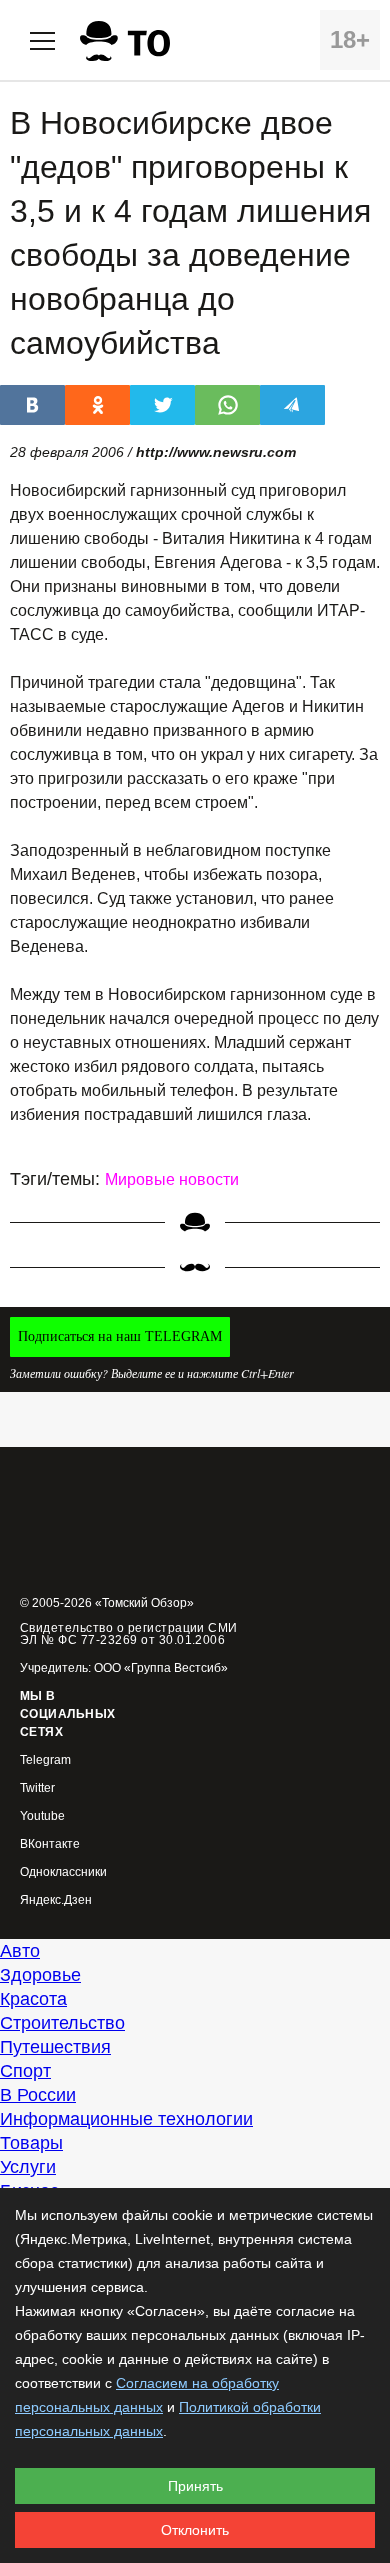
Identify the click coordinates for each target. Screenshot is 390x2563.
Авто (20, 1951)
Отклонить (195, 2530)
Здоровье (40, 1975)
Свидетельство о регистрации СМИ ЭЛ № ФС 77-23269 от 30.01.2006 (129, 1634)
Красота (33, 1999)
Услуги (28, 2167)
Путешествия (55, 2047)
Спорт (25, 2071)
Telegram (45, 1760)
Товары (31, 2143)
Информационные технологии (126, 2119)
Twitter (37, 1788)
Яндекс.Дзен (56, 1900)
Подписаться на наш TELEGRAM (120, 1336)
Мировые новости (172, 1179)
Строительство (62, 2023)
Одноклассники (63, 1872)
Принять (195, 2486)
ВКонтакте (50, 1844)
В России (38, 2095)
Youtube (42, 1816)
